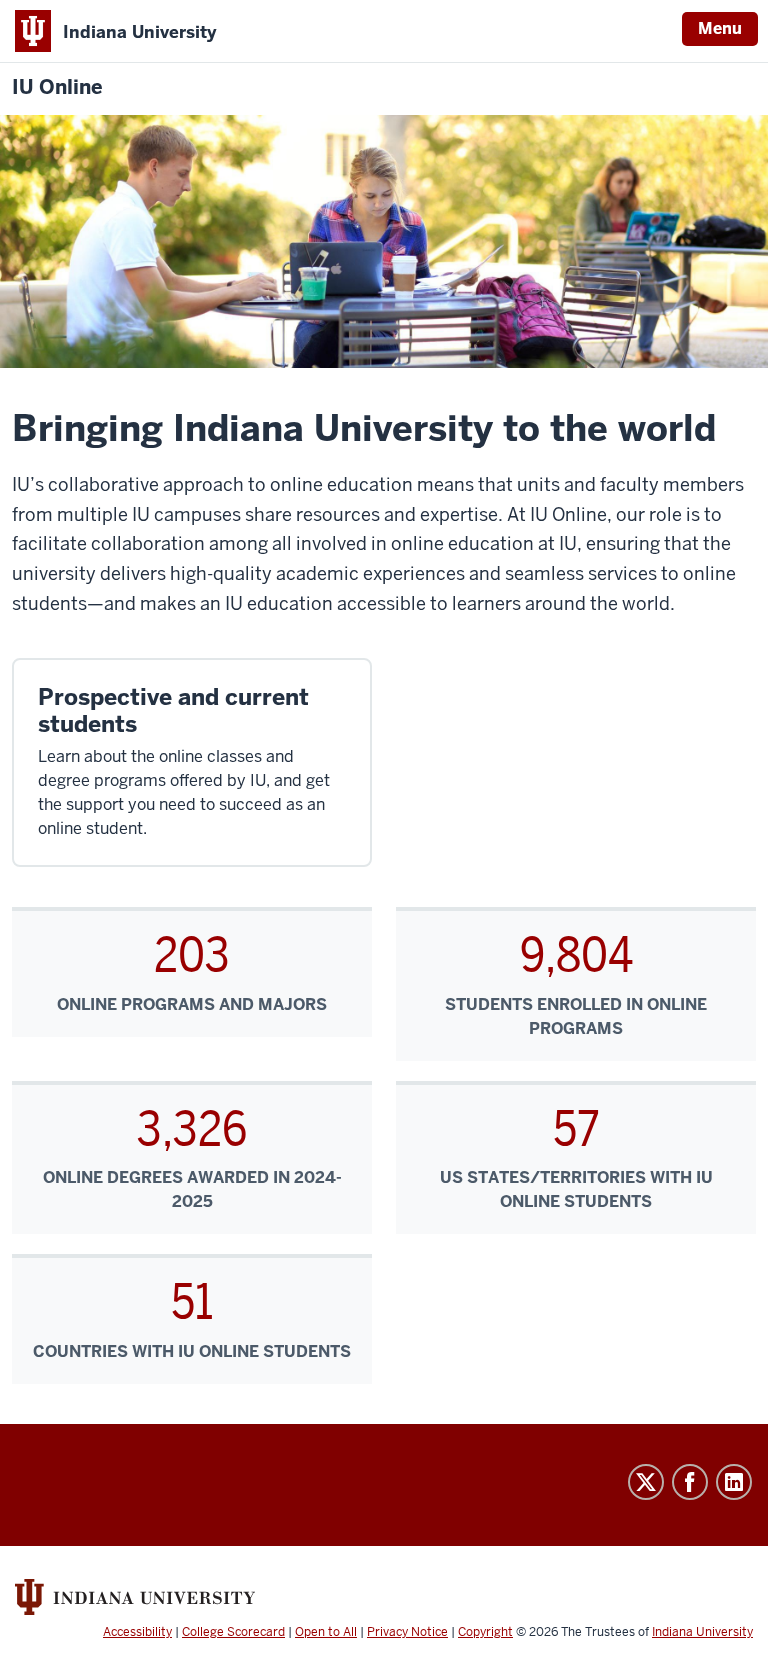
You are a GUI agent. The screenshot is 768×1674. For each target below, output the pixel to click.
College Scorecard (233, 1632)
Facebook (690, 1482)
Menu (720, 28)
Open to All (326, 1632)
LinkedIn (734, 1482)
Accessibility (137, 1632)
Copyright (485, 1632)
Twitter (646, 1482)
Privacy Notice (407, 1632)
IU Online (57, 87)
